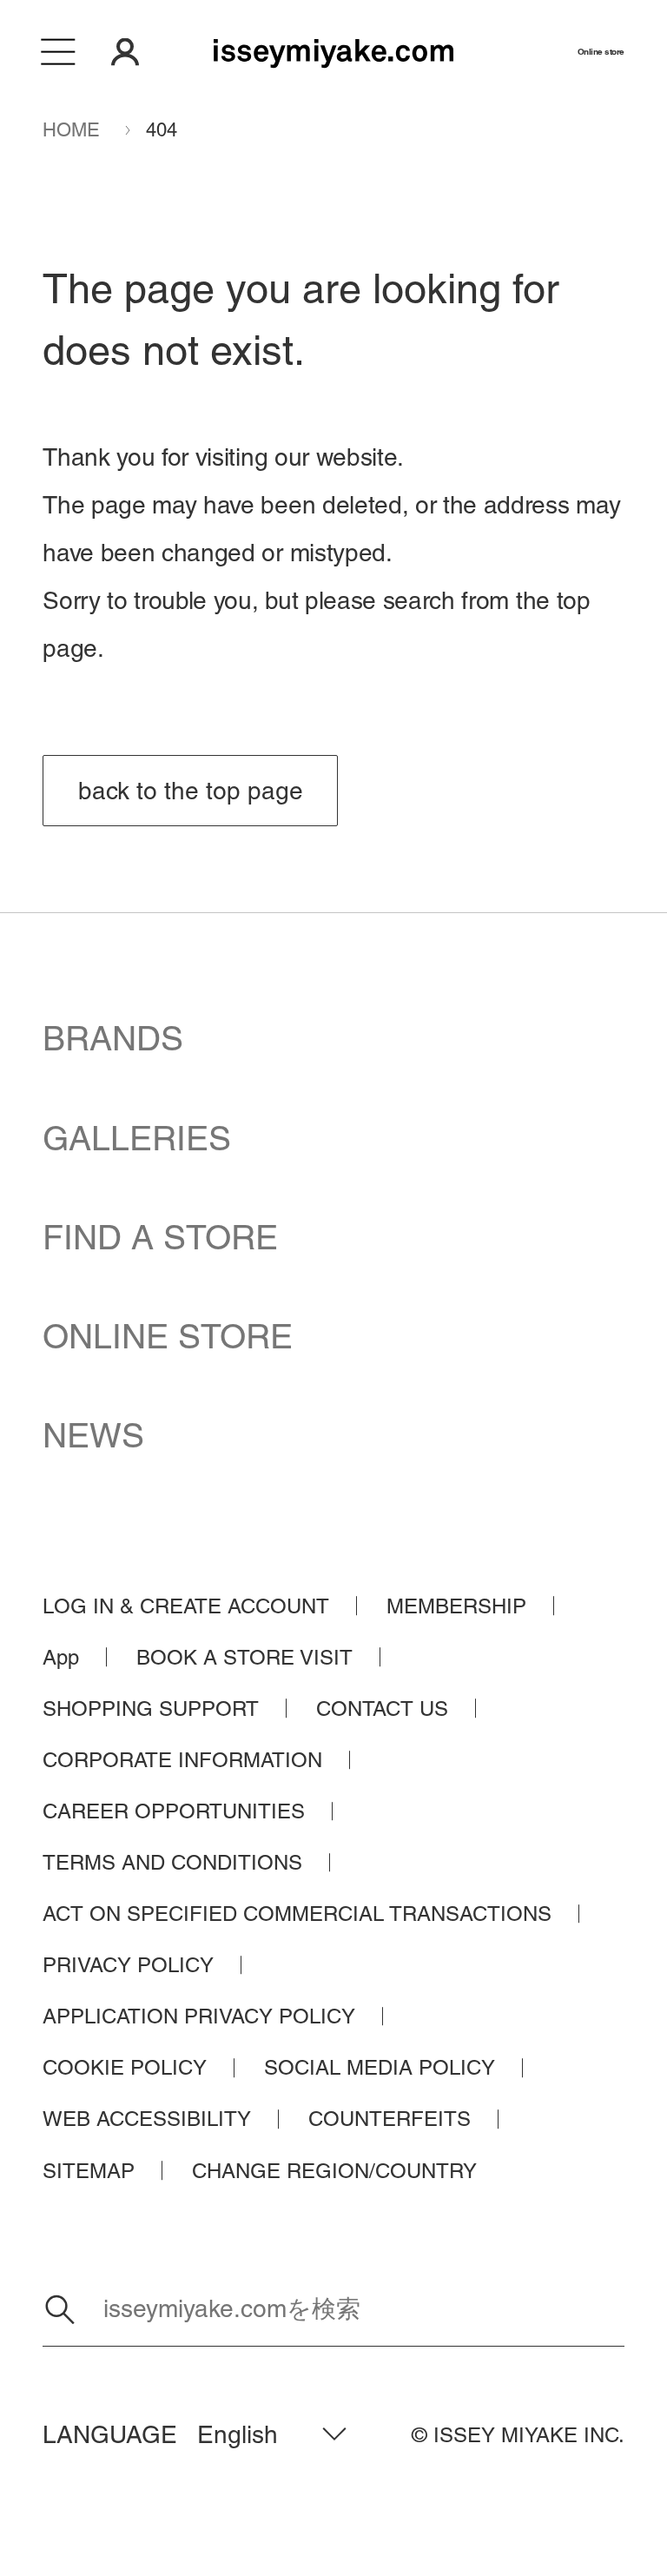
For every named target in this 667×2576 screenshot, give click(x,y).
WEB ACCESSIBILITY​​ (147, 2119)
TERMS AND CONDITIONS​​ (172, 1862)
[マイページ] (125, 52)
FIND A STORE (160, 1238)
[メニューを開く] (59, 52)
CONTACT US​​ (382, 1709)
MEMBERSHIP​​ (456, 1606)
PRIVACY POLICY (128, 1965)
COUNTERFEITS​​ (390, 2119)
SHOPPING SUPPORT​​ (151, 1709)
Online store (601, 52)
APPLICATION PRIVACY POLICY (199, 2016)
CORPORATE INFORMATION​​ (182, 1760)
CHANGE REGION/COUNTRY (334, 2171)
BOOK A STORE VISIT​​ (244, 1657)
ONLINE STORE (168, 1337)
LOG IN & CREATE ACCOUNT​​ (186, 1606)
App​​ (61, 1657)
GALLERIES (137, 1139)
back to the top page (191, 791)
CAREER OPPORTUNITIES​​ (174, 1811)
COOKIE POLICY (125, 2067)
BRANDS (113, 1039)
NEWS (93, 1436)
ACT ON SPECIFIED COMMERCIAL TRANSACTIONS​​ (297, 1914)
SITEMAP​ (89, 2171)
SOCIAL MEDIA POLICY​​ (380, 2067)
